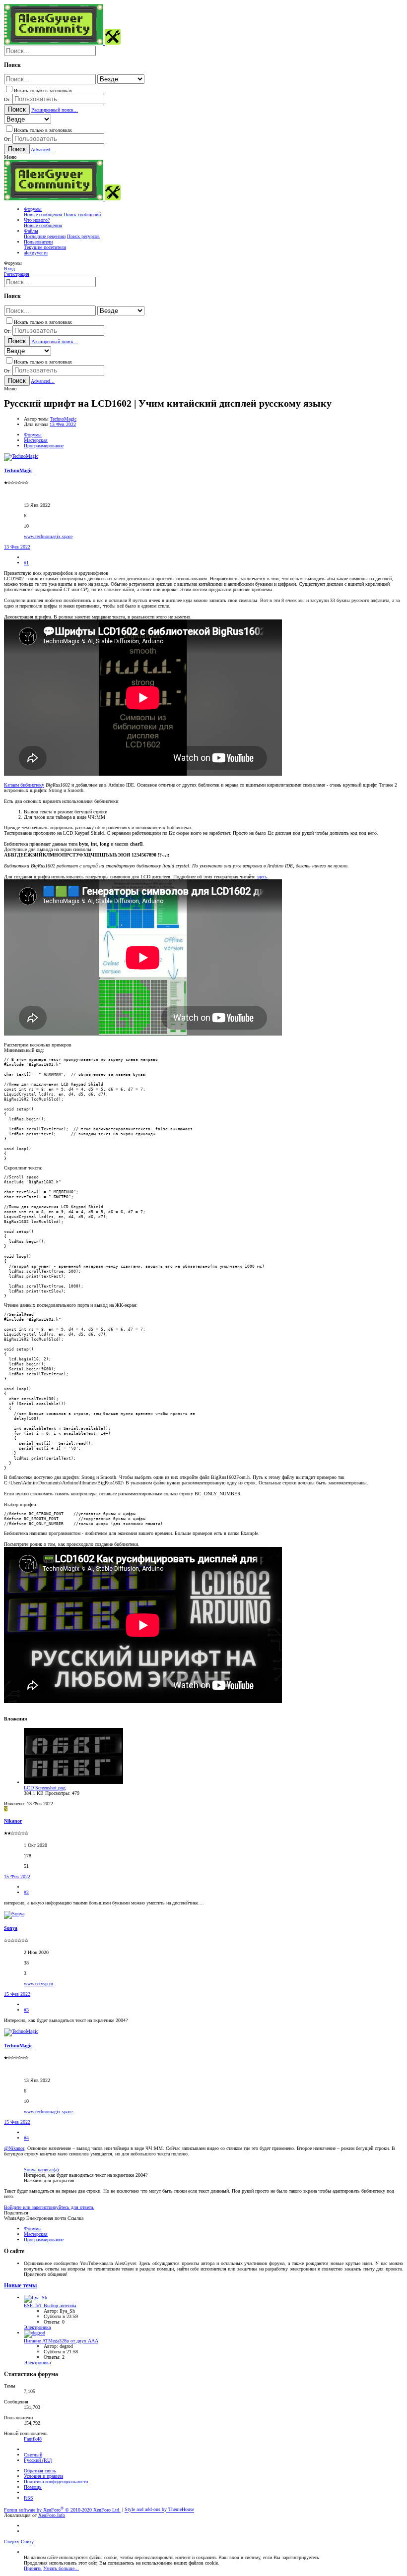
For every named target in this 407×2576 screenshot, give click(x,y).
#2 (26, 1892)
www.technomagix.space (48, 536)
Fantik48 (33, 2439)
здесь (262, 877)
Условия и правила (43, 2476)
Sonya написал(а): (42, 2170)
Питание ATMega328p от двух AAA (61, 2341)
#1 (26, 563)
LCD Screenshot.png (45, 1788)
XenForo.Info (52, 2515)
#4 (26, 2138)
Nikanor (13, 1821)
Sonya (11, 1928)
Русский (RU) (38, 2460)
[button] (10, 157)
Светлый (33, 2455)
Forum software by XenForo (62, 2510)
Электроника (37, 2327)
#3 (26, 2010)
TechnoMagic (63, 419)
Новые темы (20, 2286)
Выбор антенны (50, 2305)
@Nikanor (14, 2148)
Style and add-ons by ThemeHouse (159, 2510)
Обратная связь (40, 2471)
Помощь (33, 2487)
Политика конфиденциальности (56, 2482)
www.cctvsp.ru (38, 1984)
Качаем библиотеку (24, 785)
